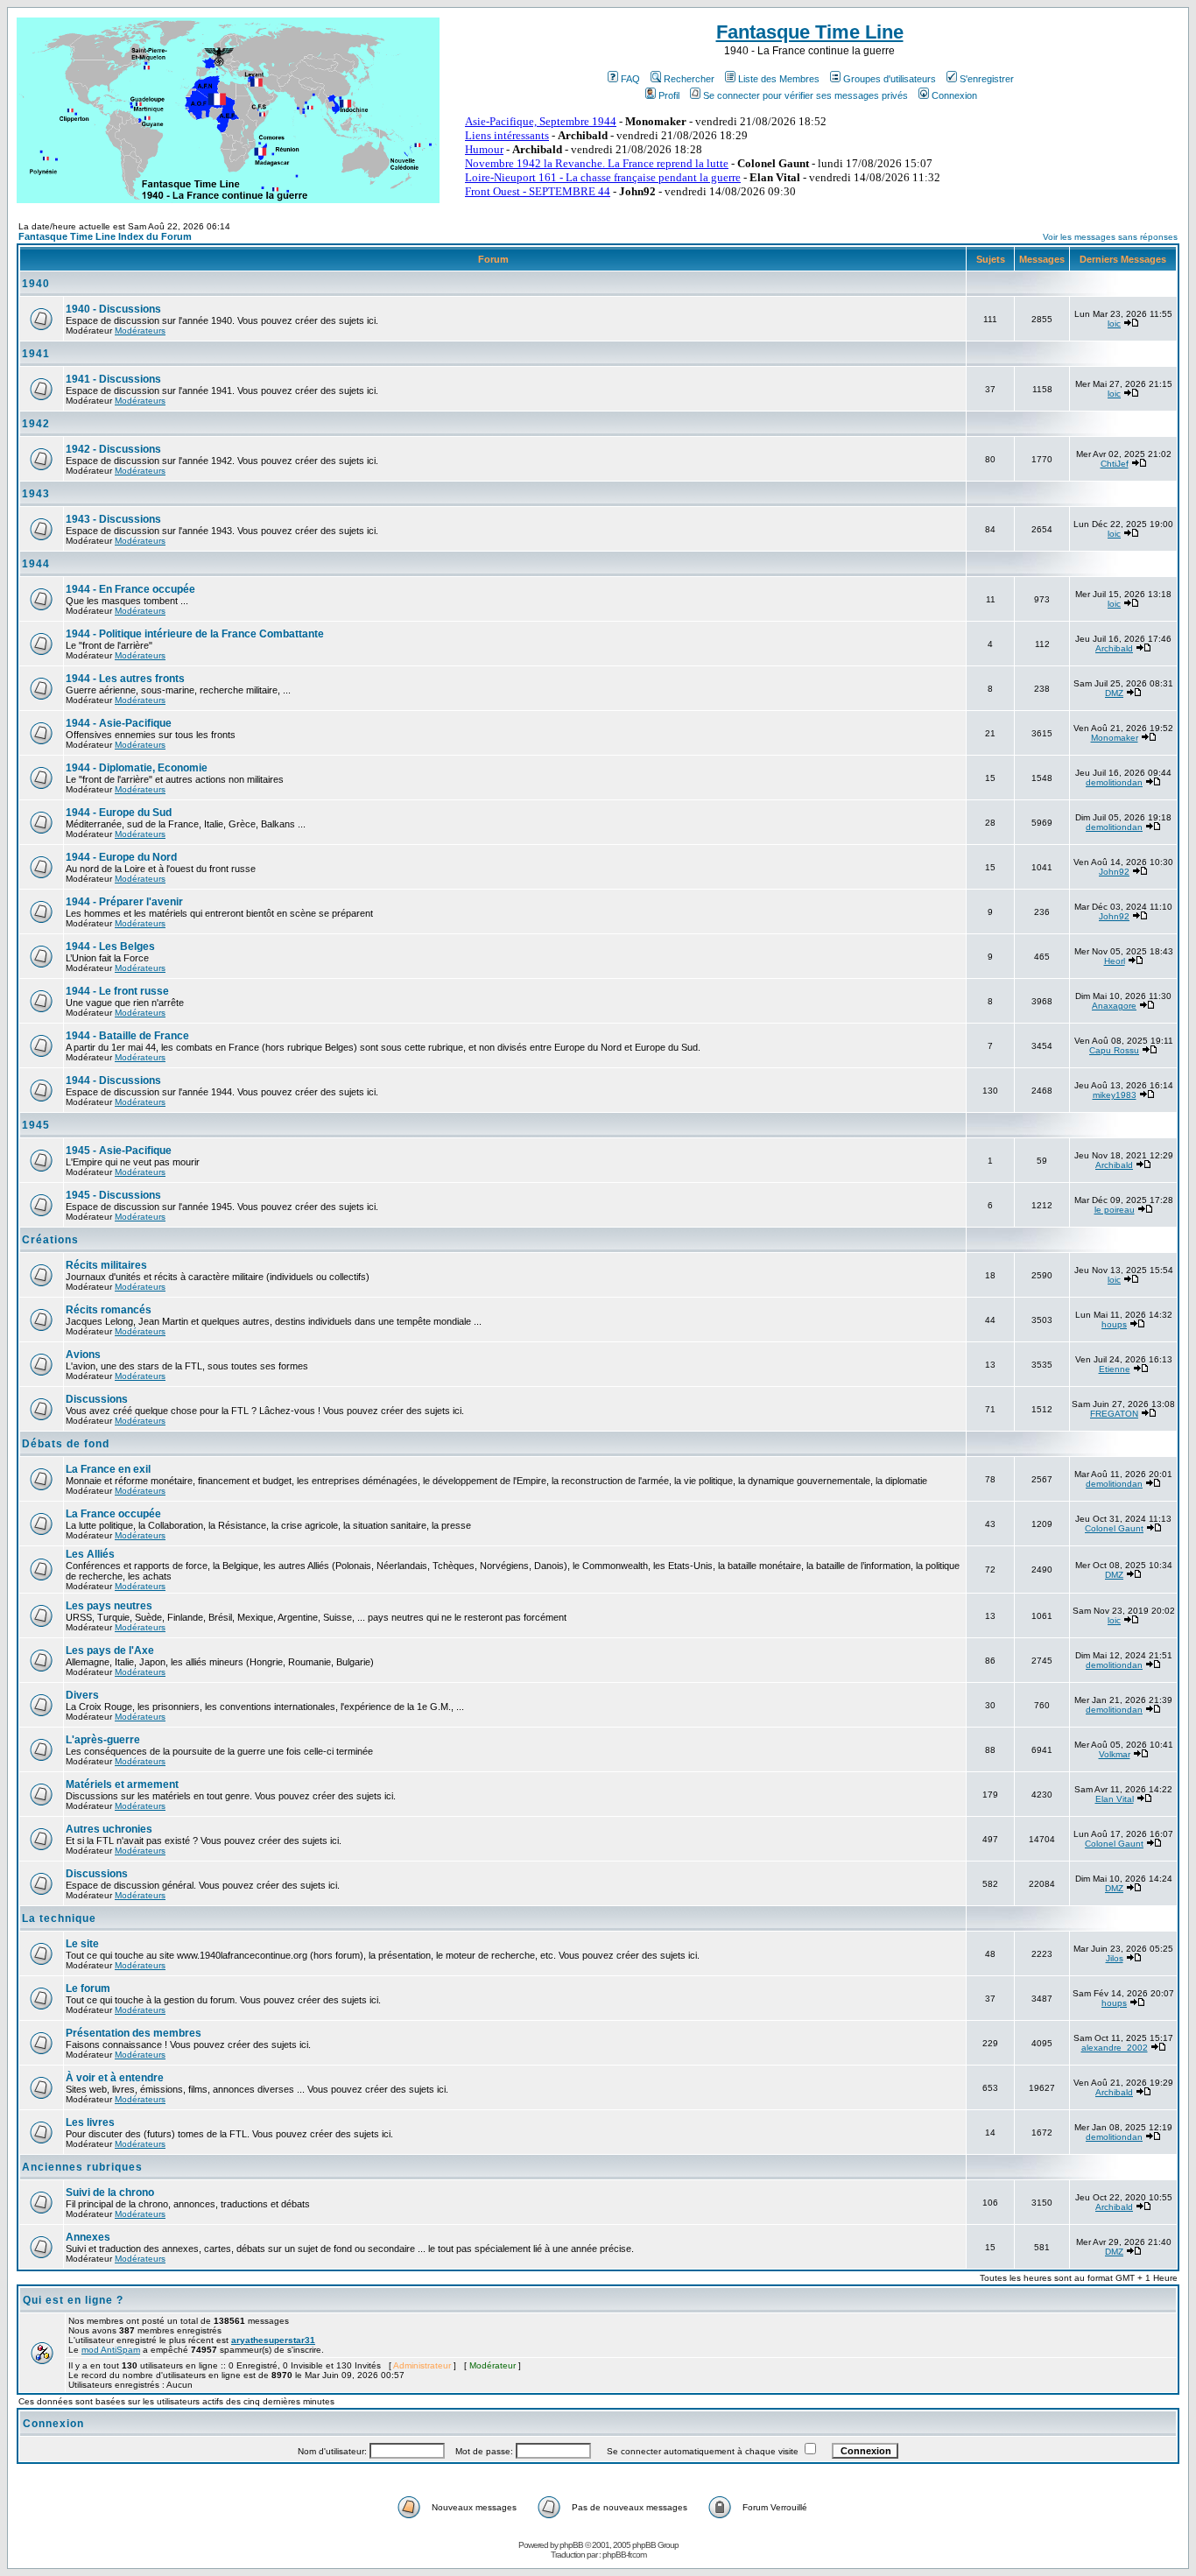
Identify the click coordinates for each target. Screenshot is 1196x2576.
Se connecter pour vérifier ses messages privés (806, 95)
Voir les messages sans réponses (1110, 237)
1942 (36, 424)
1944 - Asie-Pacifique (119, 723)
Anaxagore (1114, 1006)
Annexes (88, 2237)
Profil (669, 95)
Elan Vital (1115, 1799)
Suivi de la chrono (110, 2192)
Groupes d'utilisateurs (890, 79)
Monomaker (1115, 738)
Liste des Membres (779, 79)
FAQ (630, 79)
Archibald (1114, 648)
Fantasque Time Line (810, 32)
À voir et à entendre (115, 2078)
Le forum (88, 1988)
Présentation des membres (134, 2033)
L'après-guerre (103, 1740)
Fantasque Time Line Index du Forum (105, 236)
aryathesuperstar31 (273, 2340)
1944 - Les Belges (110, 947)
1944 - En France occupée (130, 589)
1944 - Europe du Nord (121, 857)
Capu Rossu (1114, 1050)
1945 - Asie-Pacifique (119, 1151)
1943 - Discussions (113, 519)
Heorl (1115, 961)
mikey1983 (1115, 1095)
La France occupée (113, 1514)
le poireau (1115, 1210)
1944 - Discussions (113, 1080)
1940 (36, 284)
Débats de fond (66, 1444)
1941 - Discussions (113, 379)
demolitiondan (1114, 782)
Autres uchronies (109, 1829)
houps (1114, 1324)
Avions (83, 1355)
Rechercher (689, 79)
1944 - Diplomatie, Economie (137, 768)
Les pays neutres (109, 1606)
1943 (36, 494)
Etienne (1115, 1369)
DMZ (1114, 693)
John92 (1114, 872)
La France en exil (108, 1469)
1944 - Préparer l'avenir (124, 902)
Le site (82, 1944)
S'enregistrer (987, 79)
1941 (36, 354)
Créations (50, 1240)
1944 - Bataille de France (127, 1036)
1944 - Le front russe (117, 991)
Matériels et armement (122, 1784)
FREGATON (1114, 1414)
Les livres (90, 2122)
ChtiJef (1115, 464)
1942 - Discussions (113, 449)
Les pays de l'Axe (110, 1650)
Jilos (1115, 1958)
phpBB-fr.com (624, 2555)
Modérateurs (140, 331)
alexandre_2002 (1115, 2048)
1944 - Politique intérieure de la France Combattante (195, 634)
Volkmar (1115, 1754)
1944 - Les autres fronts (125, 679)
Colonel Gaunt (1114, 1528)
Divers (82, 1695)
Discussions (97, 1399)
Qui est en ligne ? (73, 2300)
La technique (59, 1918)
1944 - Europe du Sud (119, 813)
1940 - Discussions (113, 309)
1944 (36, 564)
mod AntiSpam (111, 2350)
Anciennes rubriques (82, 2167)
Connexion (954, 95)
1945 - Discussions (113, 1195)
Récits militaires (106, 1265)
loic (1114, 324)
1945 (36, 1125)
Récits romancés (109, 1310)
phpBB (571, 2545)
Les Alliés (90, 1554)
